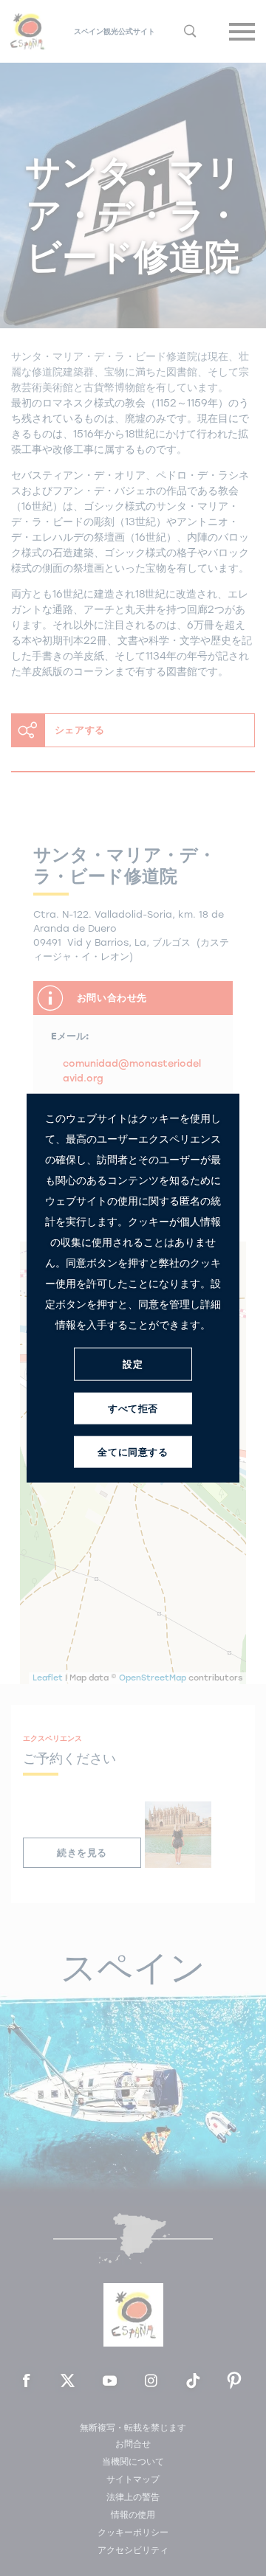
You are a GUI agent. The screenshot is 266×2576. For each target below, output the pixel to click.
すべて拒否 (133, 1408)
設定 (133, 1364)
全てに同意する (133, 1451)
